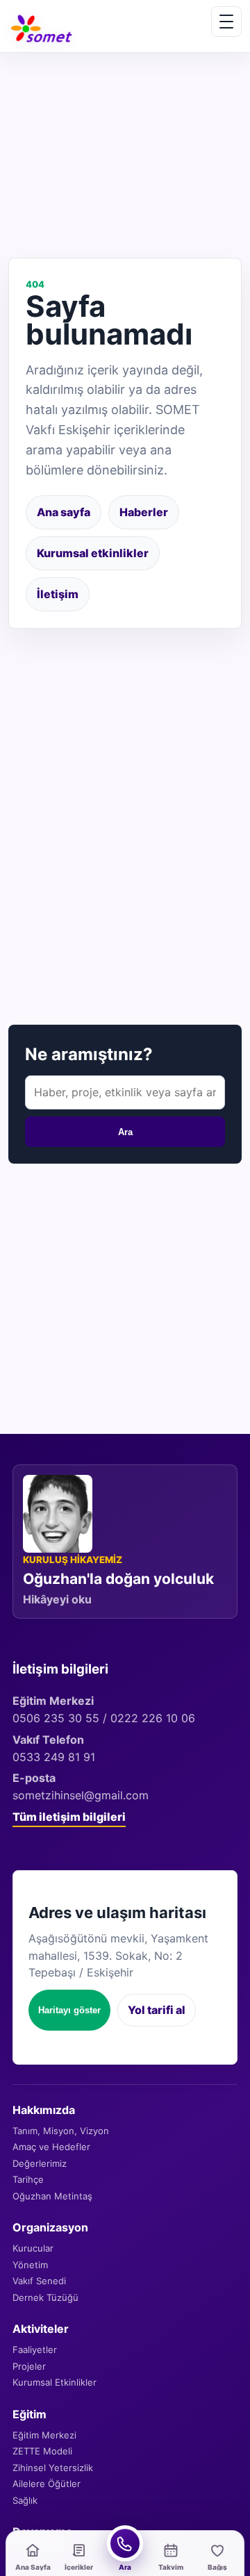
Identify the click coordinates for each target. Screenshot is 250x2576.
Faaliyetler (35, 2350)
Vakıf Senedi (39, 2281)
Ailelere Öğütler (47, 2484)
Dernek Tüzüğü (45, 2297)
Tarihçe (28, 2179)
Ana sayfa (64, 512)
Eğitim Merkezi (44, 2435)
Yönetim (30, 2265)
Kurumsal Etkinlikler (55, 2382)
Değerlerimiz (40, 2163)
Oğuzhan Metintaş (52, 2196)
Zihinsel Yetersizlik (53, 2468)
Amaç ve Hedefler (51, 2147)
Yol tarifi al (157, 2010)
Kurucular (33, 2248)
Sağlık (25, 2500)
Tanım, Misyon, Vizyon (61, 2131)
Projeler (29, 2366)
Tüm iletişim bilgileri (69, 1817)
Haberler (144, 512)
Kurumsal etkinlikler (93, 553)
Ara (125, 1132)
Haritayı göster (69, 2010)
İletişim (58, 594)
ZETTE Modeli (42, 2451)
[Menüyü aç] (226, 22)
